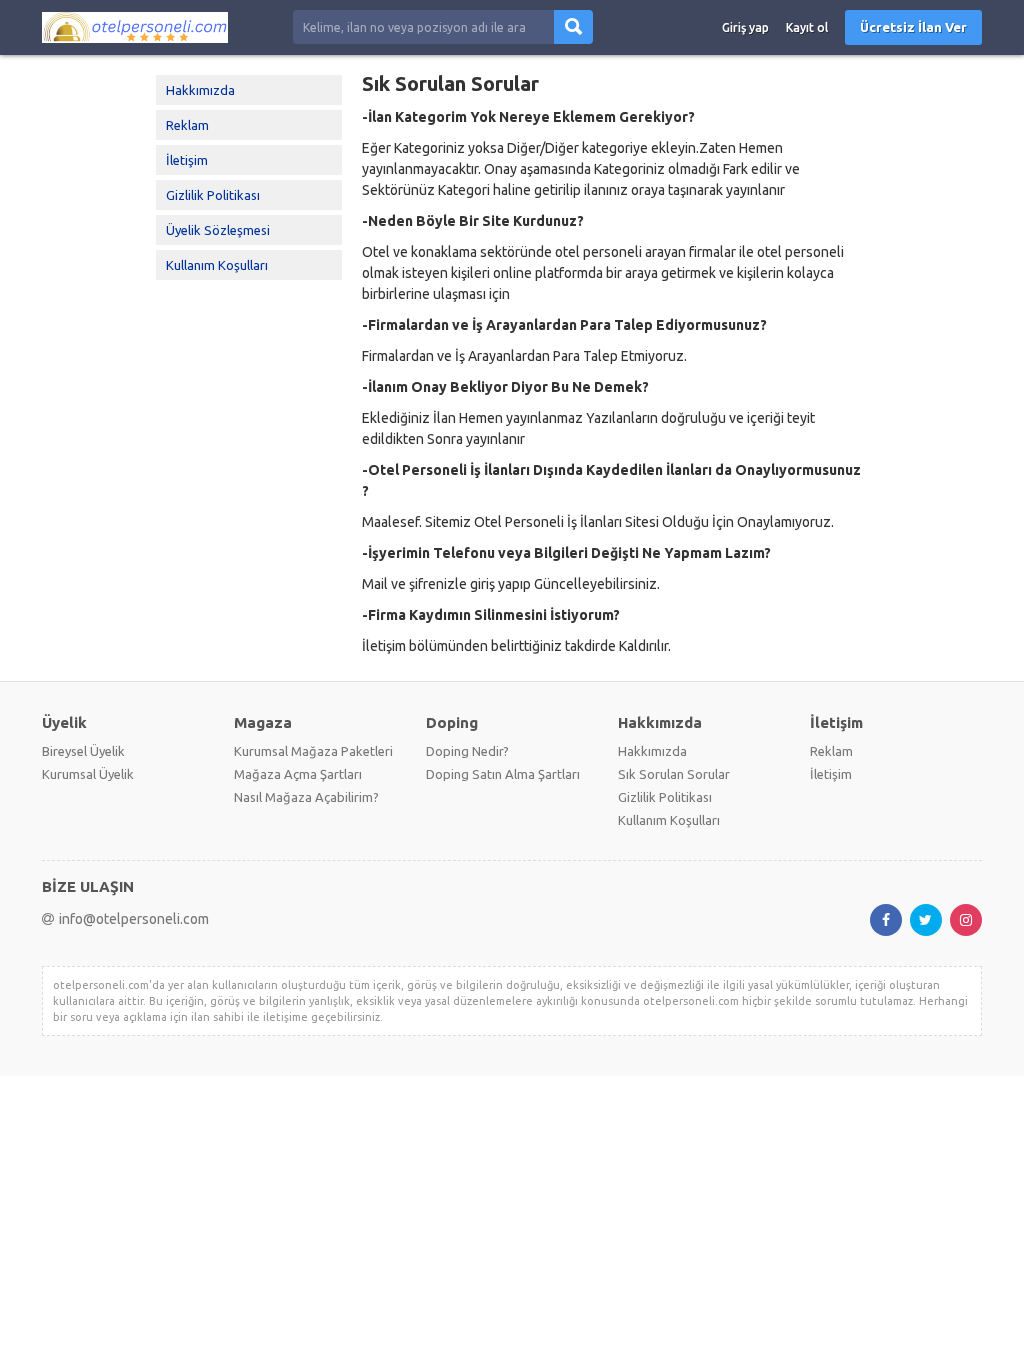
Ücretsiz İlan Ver (913, 27)
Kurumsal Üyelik (88, 774)
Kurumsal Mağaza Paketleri (313, 751)
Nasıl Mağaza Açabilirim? (306, 797)
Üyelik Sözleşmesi (218, 230)
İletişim (187, 160)
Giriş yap (745, 27)
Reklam (187, 125)
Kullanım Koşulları (217, 265)
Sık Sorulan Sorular (674, 774)
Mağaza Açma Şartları (298, 774)
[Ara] (573, 27)
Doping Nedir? (467, 751)
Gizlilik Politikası (213, 195)
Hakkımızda (200, 90)
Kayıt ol (807, 27)
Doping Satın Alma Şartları (503, 774)
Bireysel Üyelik (83, 751)
